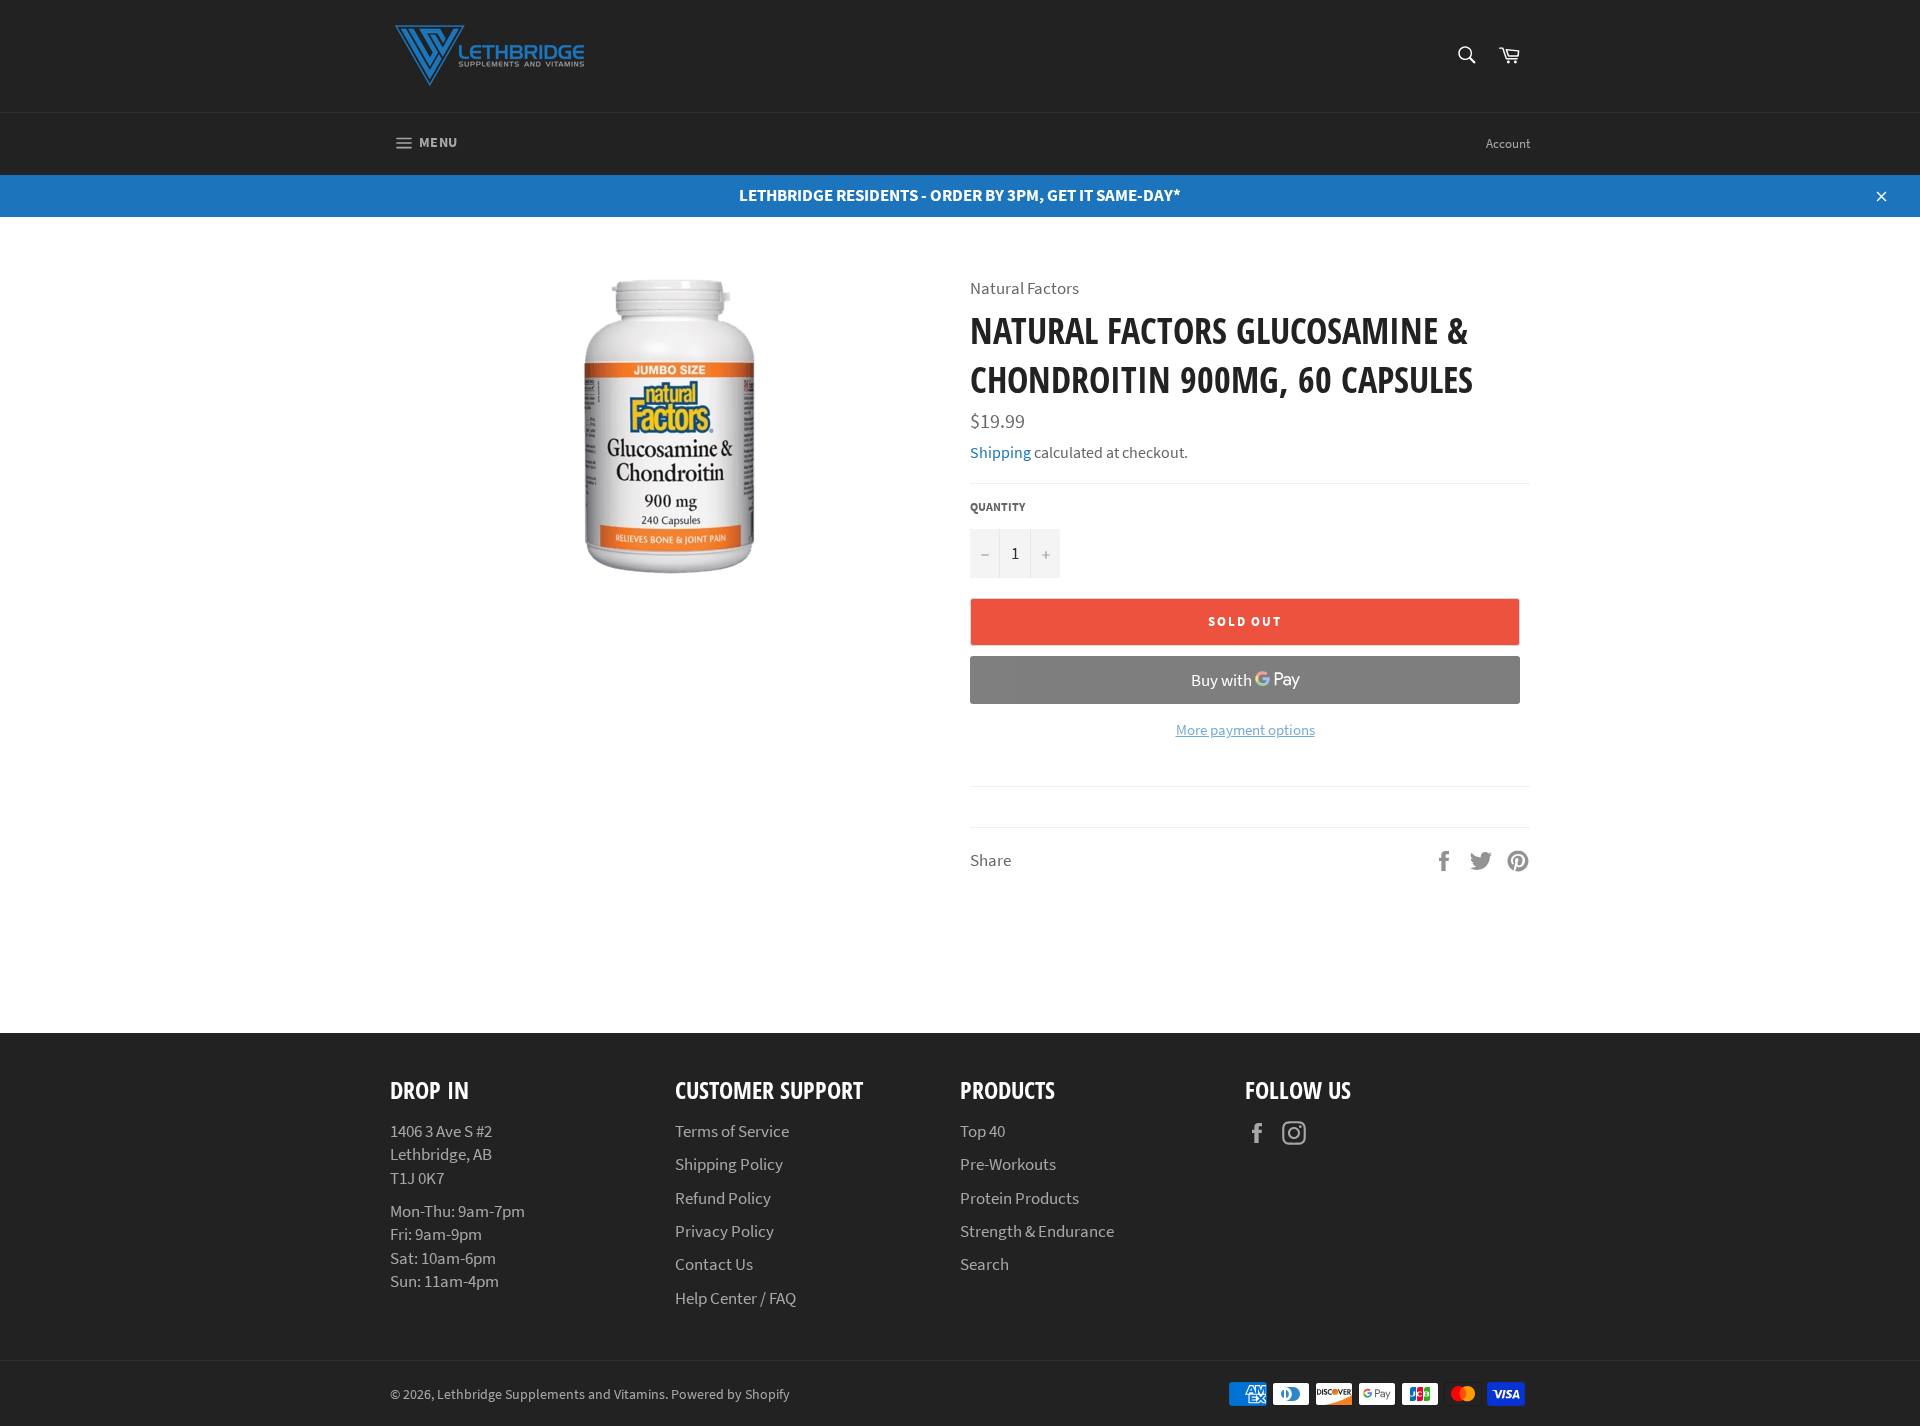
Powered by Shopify (730, 1394)
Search (984, 1264)
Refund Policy (723, 1198)
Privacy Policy (724, 1231)
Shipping (1000, 452)
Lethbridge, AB (441, 1154)
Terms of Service (732, 1131)
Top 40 (982, 1131)
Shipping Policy (729, 1164)
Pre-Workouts (1008, 1164)
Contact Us (714, 1264)
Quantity (997, 506)
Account (1508, 143)
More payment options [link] (1245, 729)
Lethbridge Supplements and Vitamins (551, 1394)
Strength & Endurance (1037, 1231)
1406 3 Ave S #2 (441, 1131)
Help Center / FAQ (735, 1298)
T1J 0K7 (417, 1178)
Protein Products (1019, 1198)
